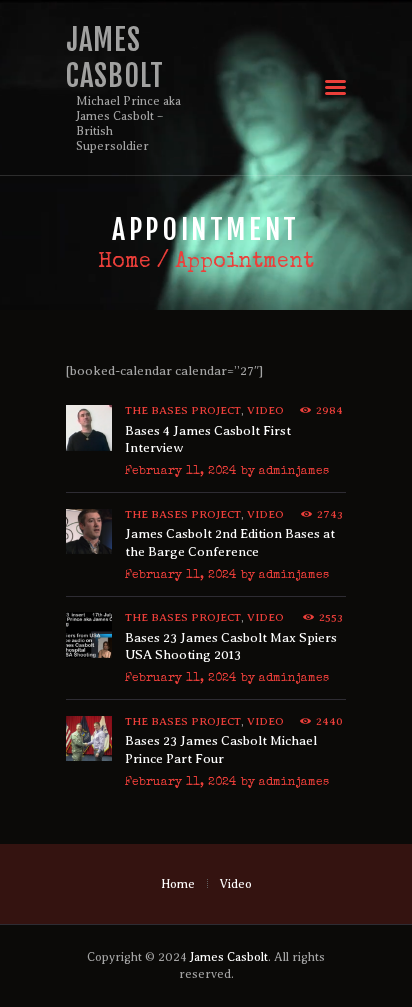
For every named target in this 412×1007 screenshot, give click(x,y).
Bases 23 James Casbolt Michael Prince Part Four (221, 749)
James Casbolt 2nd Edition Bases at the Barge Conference (230, 542)
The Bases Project (183, 410)
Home (124, 262)
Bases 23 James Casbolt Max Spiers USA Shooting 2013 (231, 646)
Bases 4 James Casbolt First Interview (208, 439)
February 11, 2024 (180, 472)
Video (265, 410)
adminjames (294, 472)
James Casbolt (229, 957)
